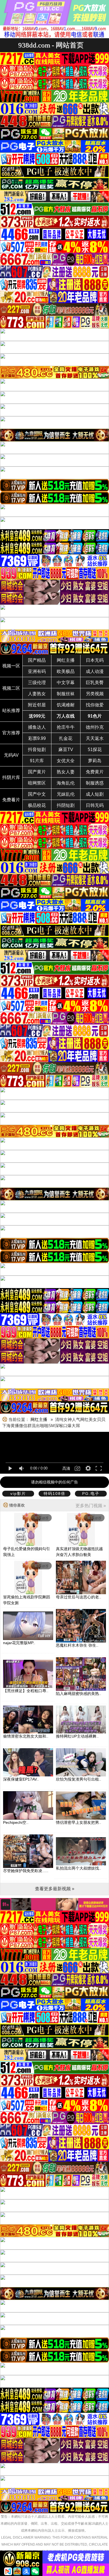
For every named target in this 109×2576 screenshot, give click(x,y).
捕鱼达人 (37, 727)
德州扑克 (95, 727)
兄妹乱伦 (66, 794)
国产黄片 (37, 772)
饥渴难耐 (66, 705)
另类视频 (95, 694)
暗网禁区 (37, 783)
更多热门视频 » (91, 1506)
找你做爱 (95, 705)
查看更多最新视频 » (55, 1889)
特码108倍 (54, 1493)
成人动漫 (95, 671)
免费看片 (11, 800)
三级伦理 (37, 683)
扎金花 (66, 738)
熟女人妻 (66, 772)
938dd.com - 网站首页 (51, 45)
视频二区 (11, 688)
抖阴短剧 (66, 805)
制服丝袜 (66, 694)
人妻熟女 (37, 694)
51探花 (95, 750)
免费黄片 (95, 772)
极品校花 (37, 805)
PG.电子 (91, 1493)
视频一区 (11, 666)
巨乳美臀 (95, 683)
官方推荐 (11, 733)
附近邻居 (37, 705)
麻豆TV (66, 750)
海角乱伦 (66, 783)
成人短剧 (95, 794)
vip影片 (18, 1493)
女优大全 (66, 761)
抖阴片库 (11, 777)
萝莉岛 (95, 761)
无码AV (11, 755)
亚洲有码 (37, 671)
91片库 (37, 761)
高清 (66, 1468)
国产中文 (37, 794)
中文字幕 (66, 683)
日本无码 (95, 660)
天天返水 (95, 738)
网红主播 (66, 660)
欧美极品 (66, 671)
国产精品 (37, 660)
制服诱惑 (95, 783)
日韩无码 (95, 805)
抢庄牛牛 (66, 727)
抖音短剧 (37, 750)
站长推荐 (11, 710)
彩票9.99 (37, 738)
